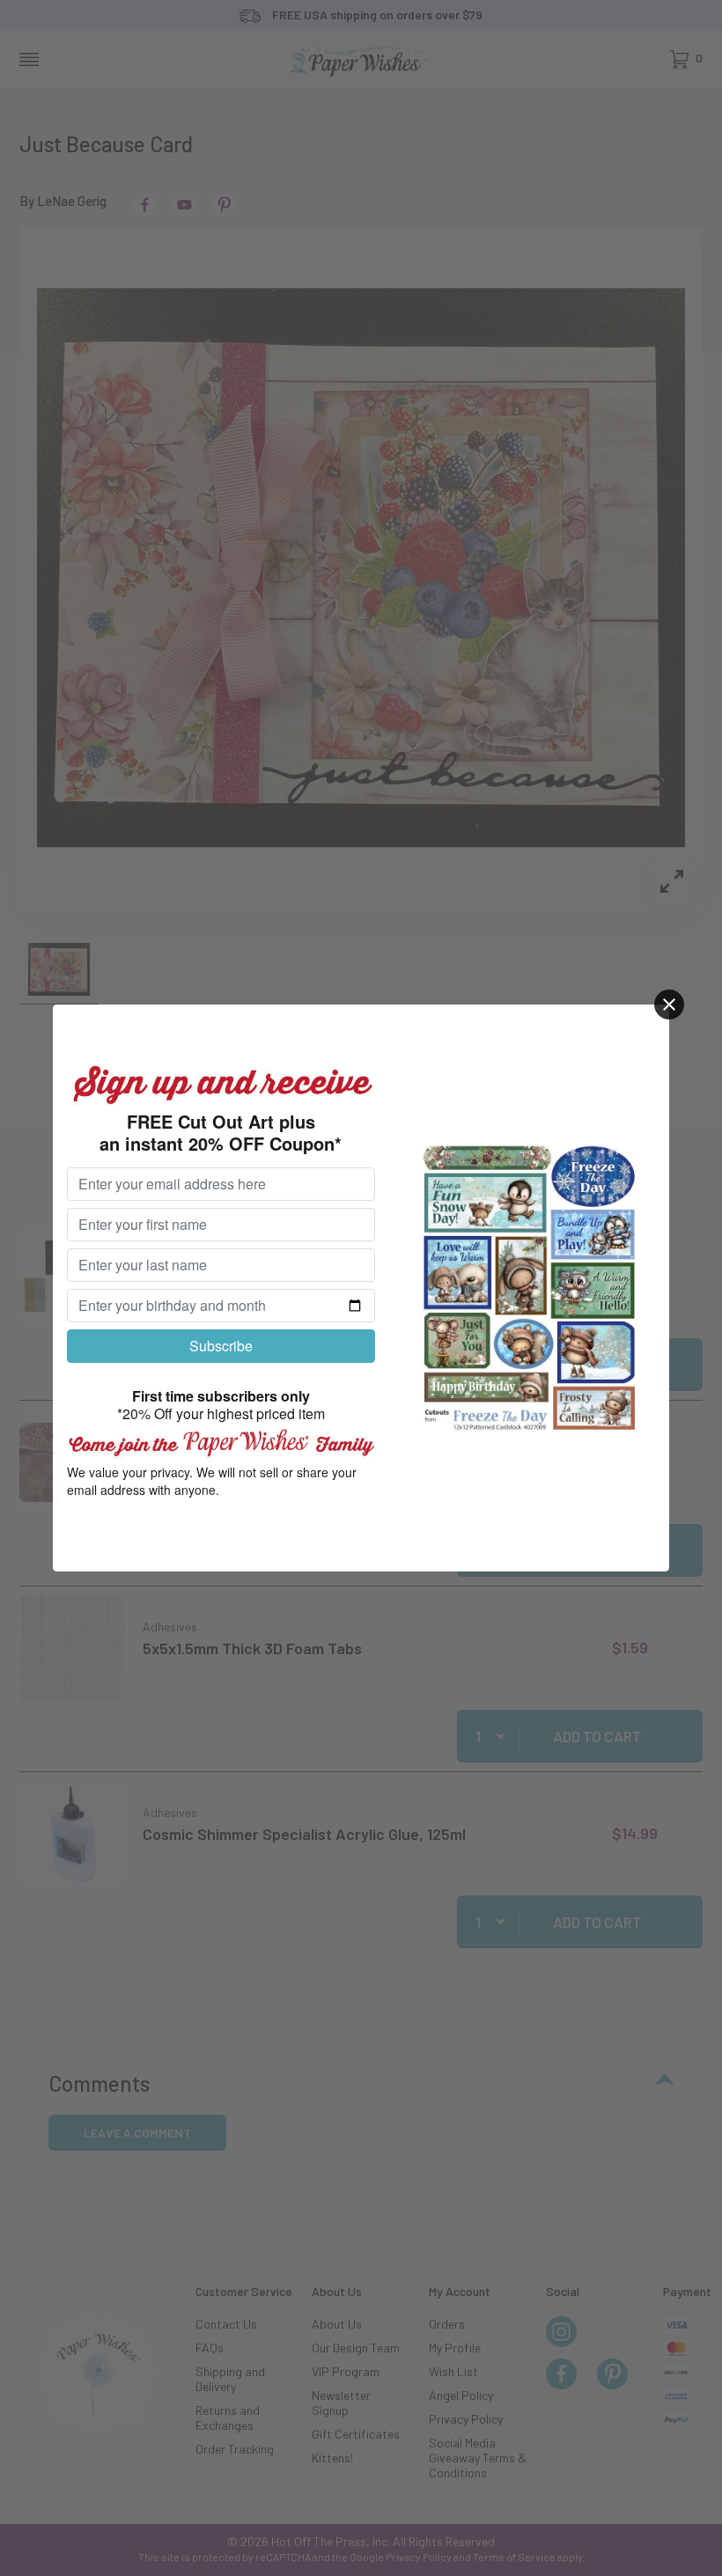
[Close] (669, 1005)
